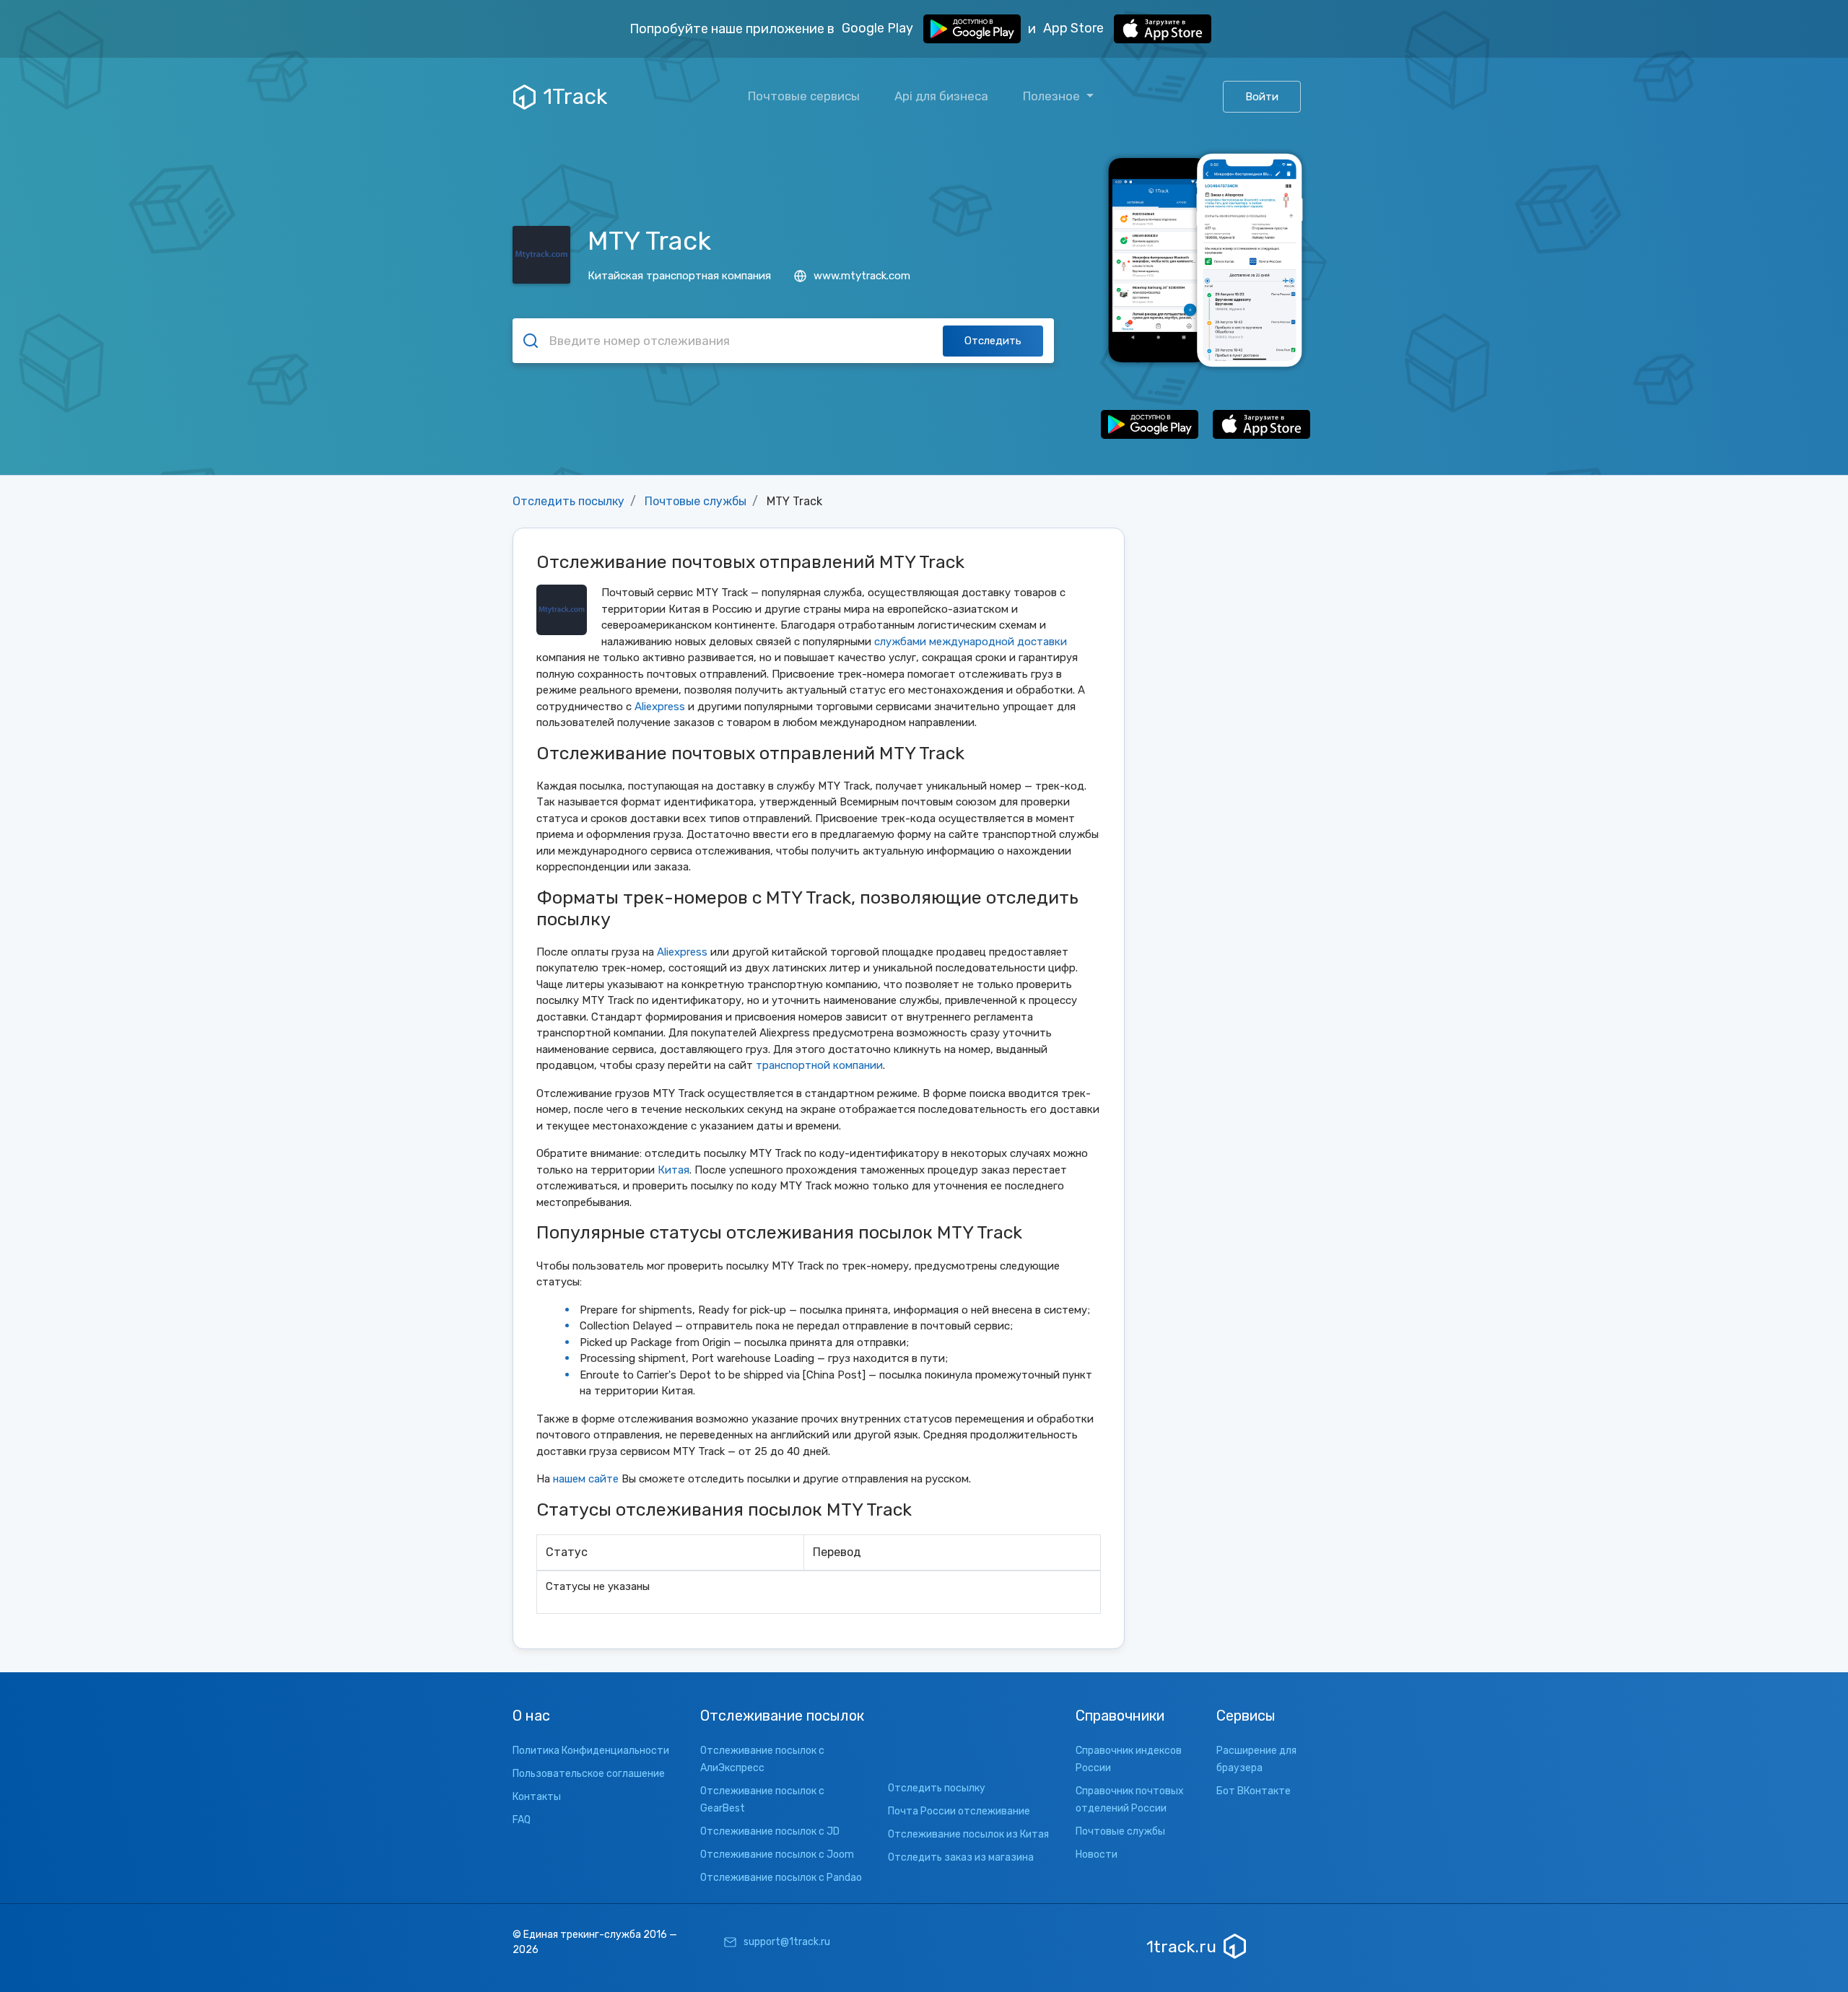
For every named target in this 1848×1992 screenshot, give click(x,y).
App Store (1075, 28)
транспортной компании (819, 1065)
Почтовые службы (696, 501)
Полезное (1053, 96)
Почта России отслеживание (959, 1811)
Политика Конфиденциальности (591, 1751)
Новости (1097, 1855)
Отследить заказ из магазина (961, 1857)
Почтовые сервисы (804, 96)
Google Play (879, 28)
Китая (674, 1170)
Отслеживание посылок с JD (770, 1831)
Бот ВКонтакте (1254, 1791)
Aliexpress (660, 707)
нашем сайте (586, 1479)
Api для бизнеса (941, 96)
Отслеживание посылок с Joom (777, 1855)
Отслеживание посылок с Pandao (781, 1878)
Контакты (537, 1797)
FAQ (522, 1820)
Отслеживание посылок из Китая (968, 1834)
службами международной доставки (971, 642)
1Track (575, 97)
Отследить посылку (568, 501)
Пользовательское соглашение (589, 1774)
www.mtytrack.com (862, 276)
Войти (1262, 97)
